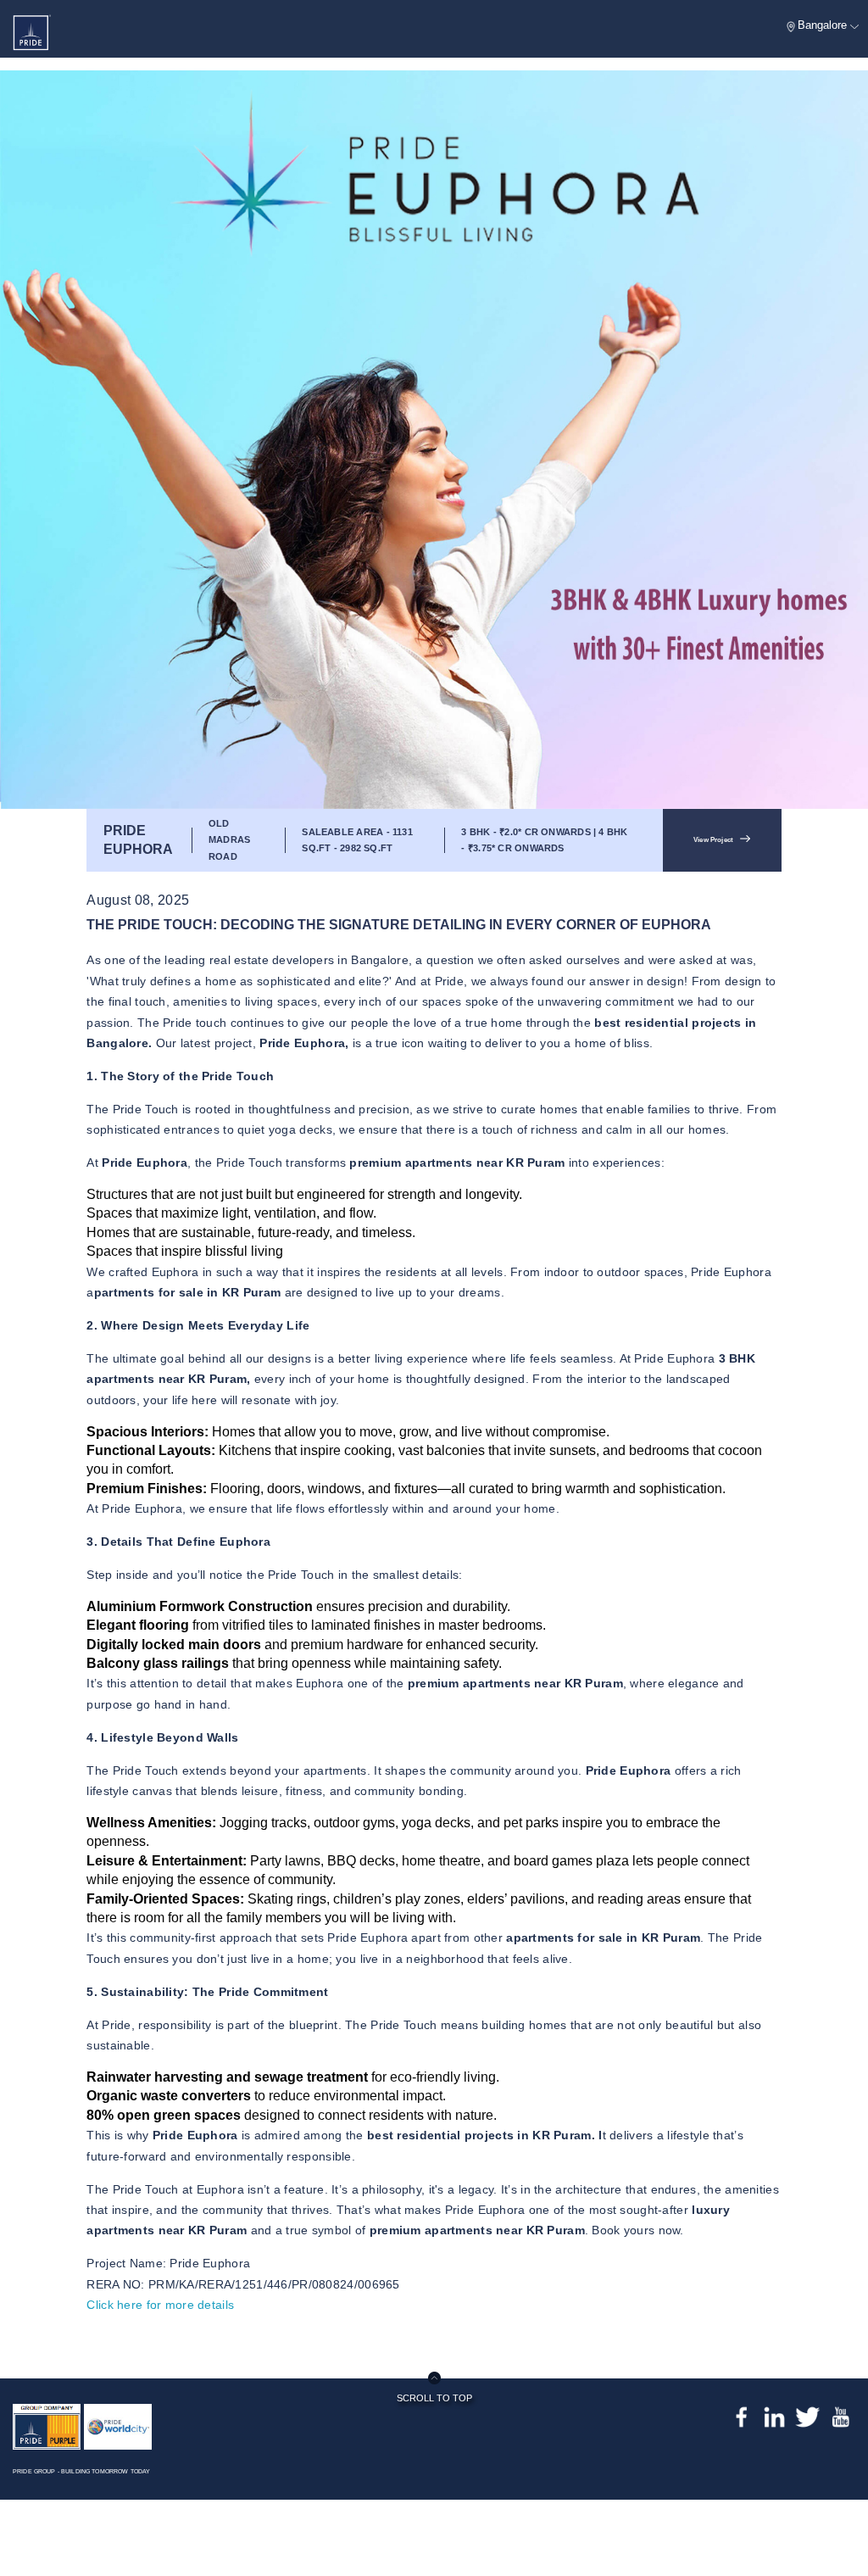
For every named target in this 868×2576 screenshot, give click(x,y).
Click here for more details (160, 2305)
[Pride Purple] (47, 2425)
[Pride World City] (118, 2425)
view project (713, 840)
